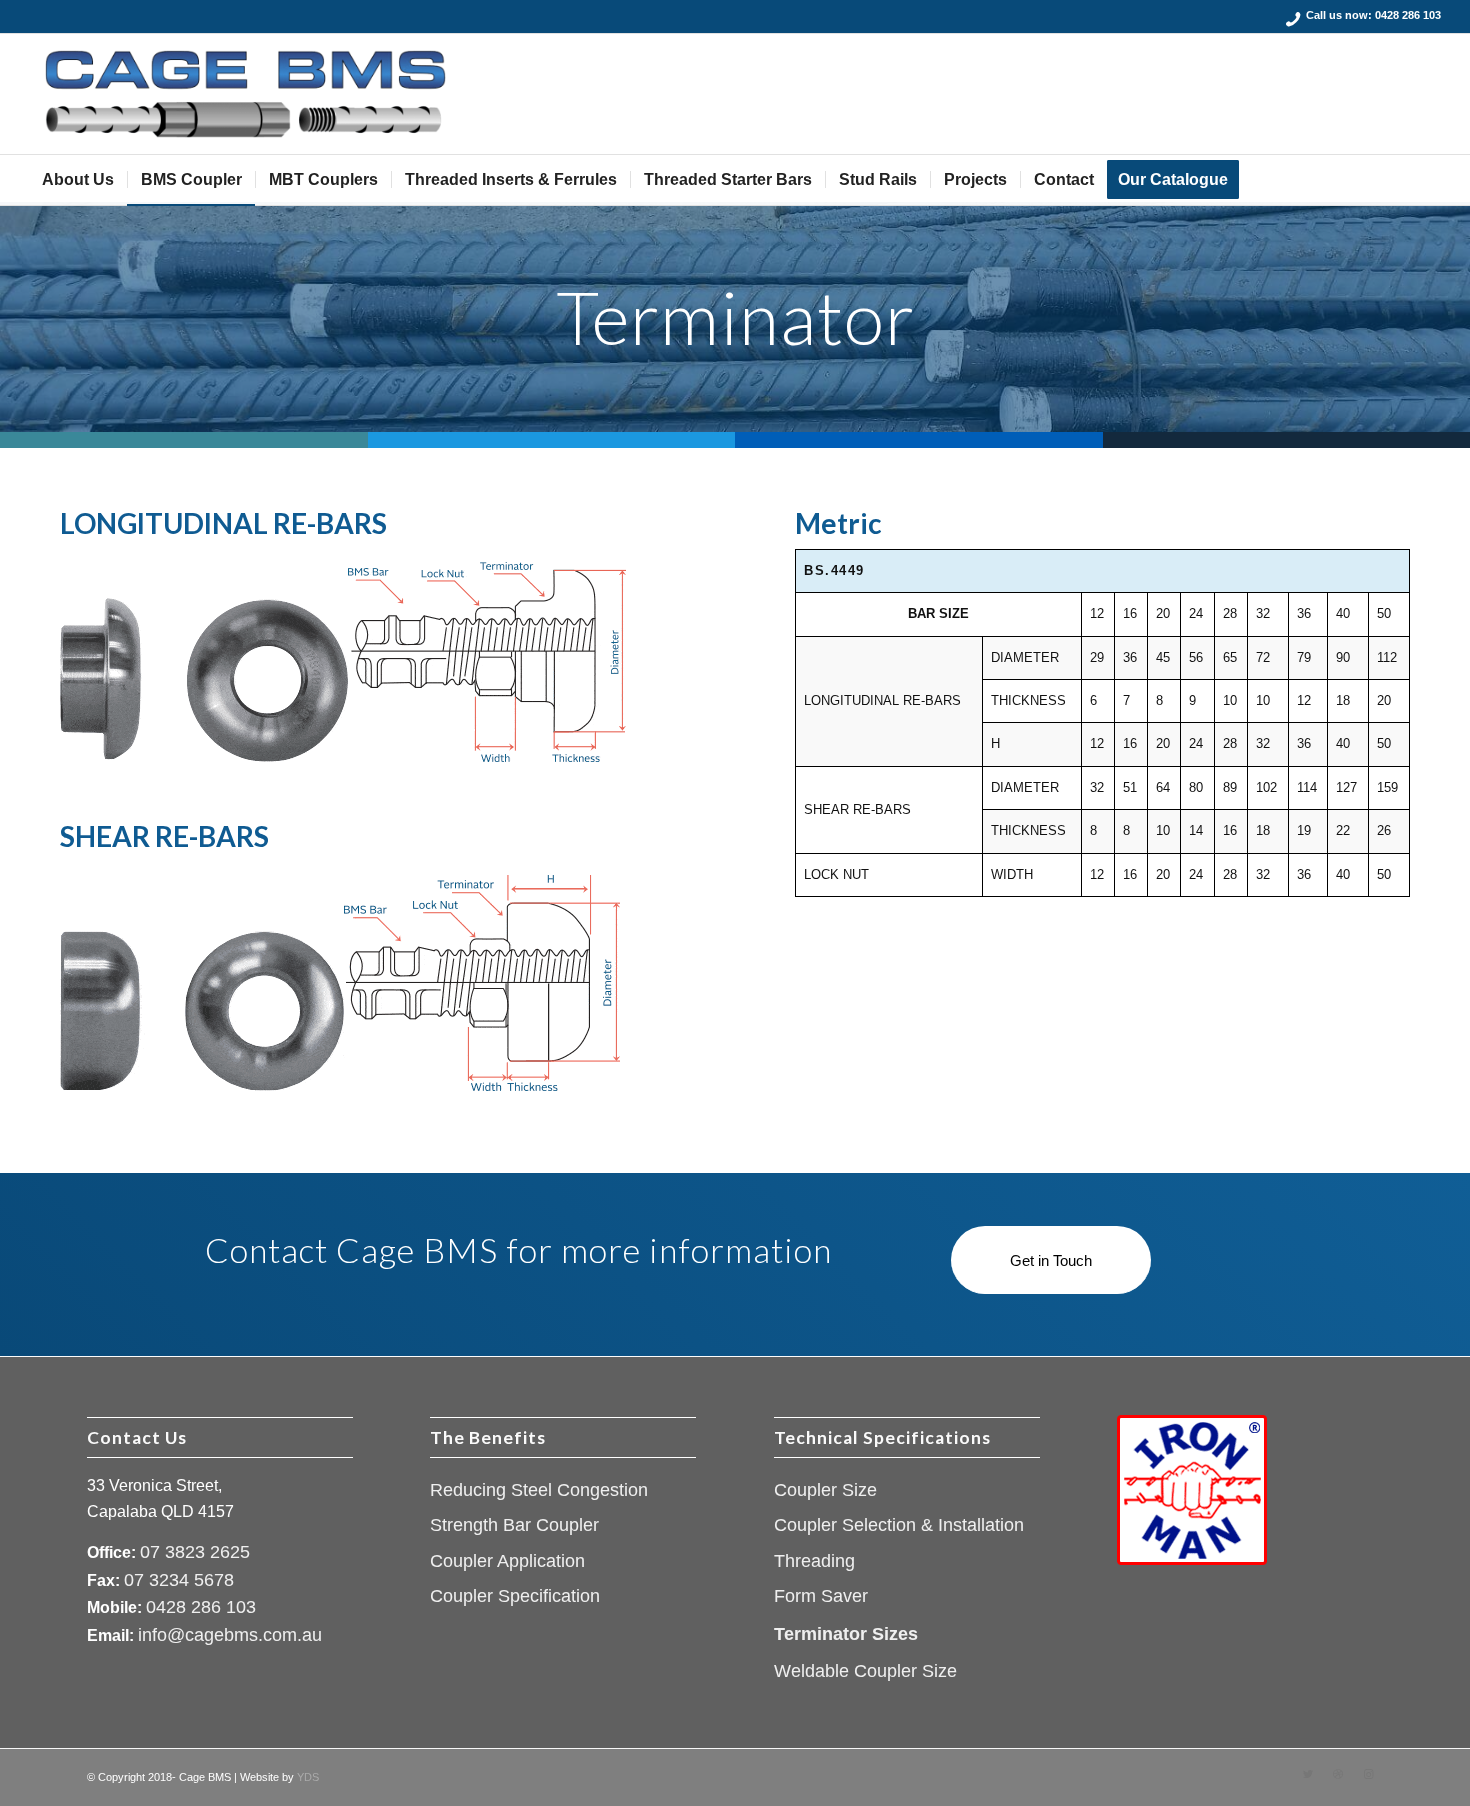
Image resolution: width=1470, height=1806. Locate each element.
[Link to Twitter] (1308, 1774)
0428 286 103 (1408, 15)
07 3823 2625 (195, 1552)
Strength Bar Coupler (514, 1525)
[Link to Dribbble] (1338, 1774)
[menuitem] (78, 180)
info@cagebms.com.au (230, 1635)
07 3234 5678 (179, 1580)
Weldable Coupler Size (865, 1671)
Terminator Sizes (846, 1634)
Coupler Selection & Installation (899, 1525)
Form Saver (821, 1596)
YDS (308, 1777)
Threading (814, 1561)
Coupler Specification (515, 1596)
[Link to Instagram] (1368, 1774)
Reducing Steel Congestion (539, 1490)
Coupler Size (825, 1490)
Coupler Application (507, 1561)
